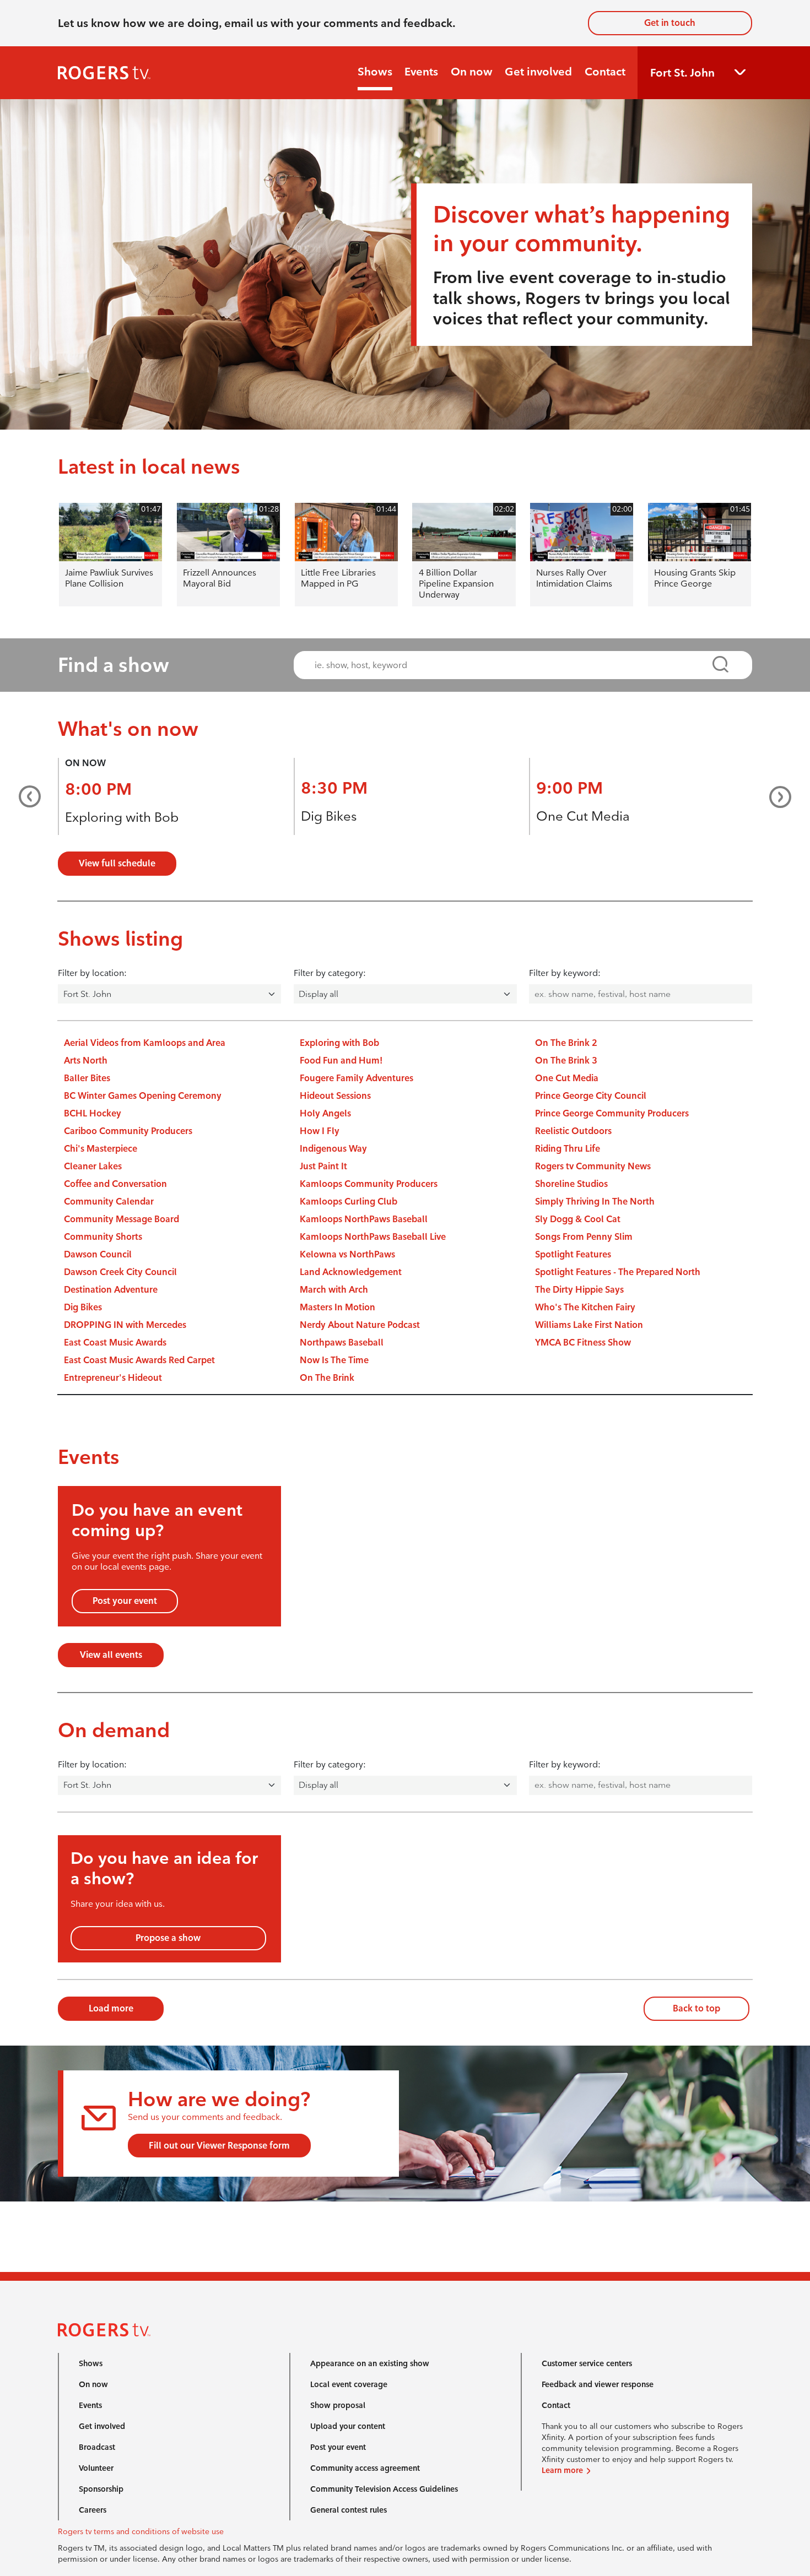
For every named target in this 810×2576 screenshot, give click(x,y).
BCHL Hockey (93, 1113)
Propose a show (168, 1938)
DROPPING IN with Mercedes (125, 1325)
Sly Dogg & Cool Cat (578, 1219)
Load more (111, 2008)
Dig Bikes (329, 816)
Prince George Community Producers (612, 1113)
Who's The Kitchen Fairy (585, 1307)
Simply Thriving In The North (595, 1202)
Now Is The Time (334, 1360)
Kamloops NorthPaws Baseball (364, 1219)
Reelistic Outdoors (573, 1131)
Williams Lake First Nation (589, 1325)
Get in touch (670, 23)
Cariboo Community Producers (128, 1131)
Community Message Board (121, 1219)
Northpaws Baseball (342, 1343)
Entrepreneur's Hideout (113, 1378)
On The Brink (327, 1378)
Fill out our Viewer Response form (219, 2146)
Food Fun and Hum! (341, 1061)
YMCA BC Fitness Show (583, 1343)
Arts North (86, 1061)
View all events (111, 1655)
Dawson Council (98, 1254)
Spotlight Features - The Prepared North (618, 1272)
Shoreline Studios (571, 1184)
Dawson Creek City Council (120, 1272)
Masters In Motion (337, 1307)
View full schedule (117, 863)
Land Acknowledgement (351, 1272)
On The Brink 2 (566, 1043)
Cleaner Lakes (93, 1166)
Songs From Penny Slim (584, 1237)
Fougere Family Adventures (357, 1078)
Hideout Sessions (335, 1096)
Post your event (125, 1601)
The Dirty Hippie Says (579, 1290)
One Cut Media (583, 816)
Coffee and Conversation (115, 1184)
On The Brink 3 (566, 1061)
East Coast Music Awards (115, 1343)
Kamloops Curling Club (349, 1202)
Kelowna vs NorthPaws (347, 1254)
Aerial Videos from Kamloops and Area (145, 1043)
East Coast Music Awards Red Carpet (139, 1360)
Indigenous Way (333, 1149)
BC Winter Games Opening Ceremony (143, 1096)
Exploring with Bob (122, 817)
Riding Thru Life (568, 1149)
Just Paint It (323, 1166)
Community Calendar (109, 1202)
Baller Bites (87, 1078)
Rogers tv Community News (593, 1166)
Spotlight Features (573, 1254)
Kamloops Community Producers (369, 1184)
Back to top (696, 2008)
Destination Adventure (111, 1290)
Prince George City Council (591, 1096)
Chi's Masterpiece (101, 1149)
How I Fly (320, 1131)
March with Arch (334, 1290)
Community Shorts (103, 1237)
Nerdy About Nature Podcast (360, 1325)
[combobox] (513, 665)
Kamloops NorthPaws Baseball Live (373, 1237)
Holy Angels (325, 1113)
